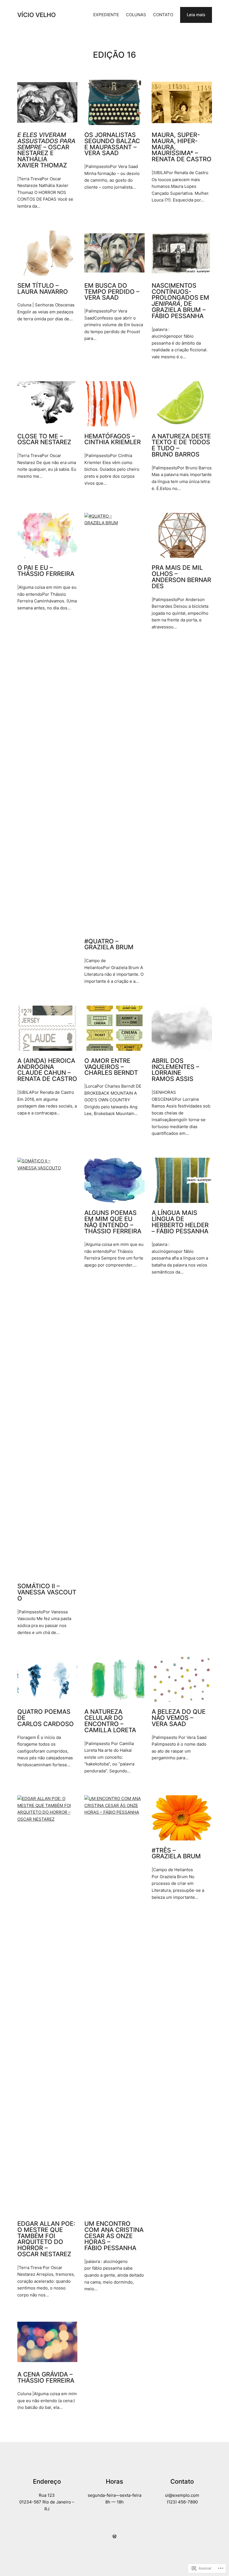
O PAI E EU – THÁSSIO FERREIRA (46, 571)
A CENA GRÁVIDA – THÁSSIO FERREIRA (46, 2378)
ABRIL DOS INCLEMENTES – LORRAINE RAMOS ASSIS (175, 1070)
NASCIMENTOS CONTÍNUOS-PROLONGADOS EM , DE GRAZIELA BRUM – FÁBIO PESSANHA (180, 301)
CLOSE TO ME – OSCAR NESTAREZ (44, 439)
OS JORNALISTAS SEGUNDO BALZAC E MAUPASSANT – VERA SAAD (112, 144)
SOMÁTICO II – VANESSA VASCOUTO (47, 1592)
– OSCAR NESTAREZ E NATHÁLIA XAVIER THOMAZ (46, 150)
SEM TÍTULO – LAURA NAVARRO (43, 289)
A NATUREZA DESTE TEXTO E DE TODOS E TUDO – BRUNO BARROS (181, 445)
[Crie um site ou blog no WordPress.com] (115, 2537)
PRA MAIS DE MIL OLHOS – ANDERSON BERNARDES (181, 577)
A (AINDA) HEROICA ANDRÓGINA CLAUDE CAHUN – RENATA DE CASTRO (47, 1070)
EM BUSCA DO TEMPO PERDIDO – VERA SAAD (112, 292)
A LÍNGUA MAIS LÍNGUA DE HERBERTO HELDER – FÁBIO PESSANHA (180, 1222)
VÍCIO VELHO (37, 15)
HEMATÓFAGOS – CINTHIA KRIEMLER (113, 439)
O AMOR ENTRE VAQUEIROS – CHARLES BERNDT (111, 1067)
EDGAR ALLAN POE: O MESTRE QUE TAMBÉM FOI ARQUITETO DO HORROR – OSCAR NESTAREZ (46, 2239)
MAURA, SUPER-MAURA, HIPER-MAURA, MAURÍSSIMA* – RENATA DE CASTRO (182, 147)
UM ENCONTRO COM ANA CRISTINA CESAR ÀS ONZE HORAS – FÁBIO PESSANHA (114, 2236)
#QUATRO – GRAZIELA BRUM (109, 945)
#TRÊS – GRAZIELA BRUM (176, 1854)
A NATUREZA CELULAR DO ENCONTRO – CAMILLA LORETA (110, 1721)
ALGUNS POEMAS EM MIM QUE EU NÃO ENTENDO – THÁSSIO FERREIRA (113, 1222)
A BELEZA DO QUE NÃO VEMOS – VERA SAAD (179, 1718)
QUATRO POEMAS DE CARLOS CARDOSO (46, 1718)
